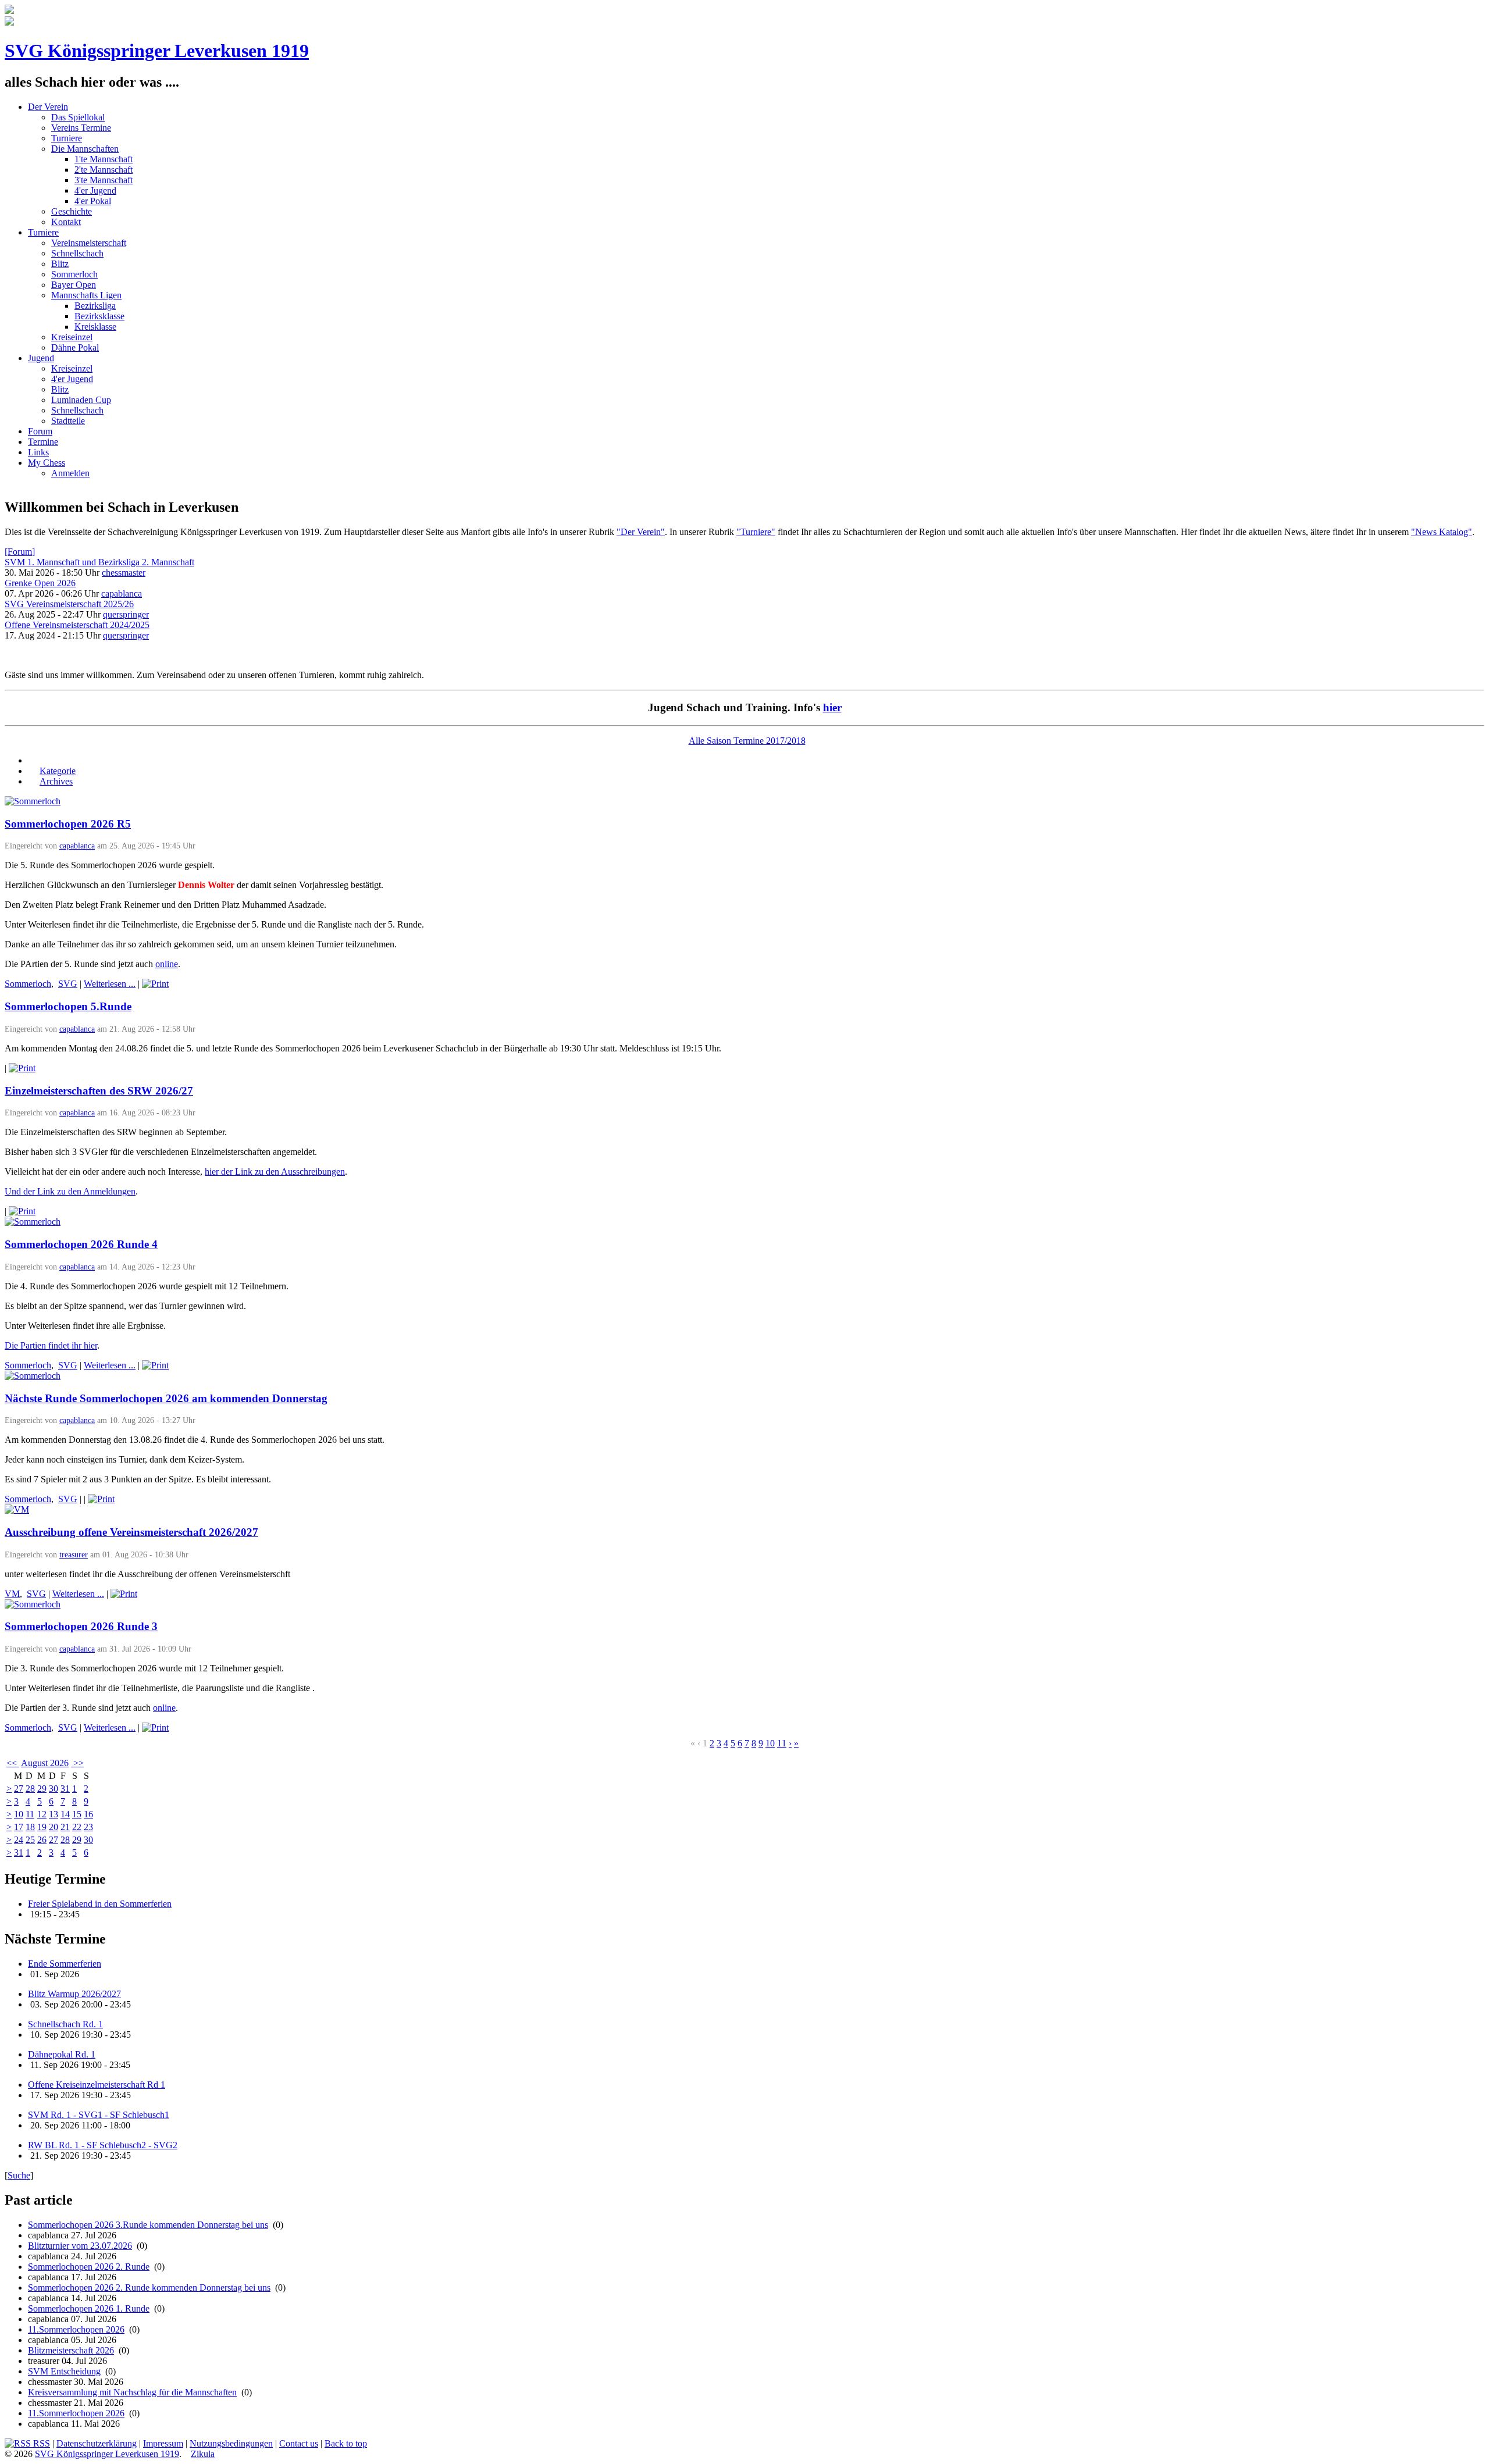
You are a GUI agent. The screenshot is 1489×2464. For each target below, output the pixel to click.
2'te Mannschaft (104, 170)
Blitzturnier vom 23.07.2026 (80, 2246)
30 (54, 1789)
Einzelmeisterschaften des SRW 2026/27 (99, 1091)
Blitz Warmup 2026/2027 (74, 1994)
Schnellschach (77, 253)
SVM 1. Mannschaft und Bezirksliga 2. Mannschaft (99, 562)
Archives (56, 781)
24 (19, 1840)
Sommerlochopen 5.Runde (68, 1006)
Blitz (60, 264)
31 (65, 1789)
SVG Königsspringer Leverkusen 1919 (157, 51)
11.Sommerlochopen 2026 (76, 2329)
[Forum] (20, 552)
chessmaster (124, 573)
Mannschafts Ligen (86, 295)
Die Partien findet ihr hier (51, 1345)
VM (12, 1594)
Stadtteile (68, 421)
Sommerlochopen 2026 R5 (68, 824)
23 (88, 1827)
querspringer (126, 614)
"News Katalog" (1442, 532)
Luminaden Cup (81, 400)
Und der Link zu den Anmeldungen (70, 1191)
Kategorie (58, 771)
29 (42, 1789)
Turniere (67, 138)
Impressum (163, 2443)
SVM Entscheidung (64, 2371)
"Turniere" (756, 532)
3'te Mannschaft (104, 180)
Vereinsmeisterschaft (89, 243)
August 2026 (45, 1763)
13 (54, 1814)
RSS (40, 2443)
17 (19, 1827)
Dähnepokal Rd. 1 (62, 2054)
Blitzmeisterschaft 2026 (71, 2350)
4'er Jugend (95, 190)
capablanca (122, 593)
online (167, 964)
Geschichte (72, 211)
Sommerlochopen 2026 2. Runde (89, 2267)
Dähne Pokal (75, 347)
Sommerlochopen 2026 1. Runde (89, 2308)
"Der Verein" (641, 532)
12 (42, 1814)
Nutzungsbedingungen (231, 2443)
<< (13, 1763)
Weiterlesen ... (110, 984)
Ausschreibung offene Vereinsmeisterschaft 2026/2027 (131, 1532)
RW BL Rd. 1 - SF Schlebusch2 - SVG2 (103, 2145)
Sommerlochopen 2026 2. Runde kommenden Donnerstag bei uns (149, 2288)
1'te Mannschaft (104, 159)
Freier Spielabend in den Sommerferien (100, 1904)
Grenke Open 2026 (40, 583)
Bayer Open (74, 285)
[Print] (155, 984)
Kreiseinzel (72, 337)
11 (782, 1743)
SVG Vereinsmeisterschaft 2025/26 (69, 604)
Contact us (299, 2443)
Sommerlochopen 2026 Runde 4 (81, 1244)
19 (42, 1827)
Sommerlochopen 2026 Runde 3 (81, 1626)
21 (65, 1827)
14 (65, 1814)
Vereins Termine (81, 128)
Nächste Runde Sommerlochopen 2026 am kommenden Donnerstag (166, 1398)
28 (30, 1789)
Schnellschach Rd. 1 (65, 2024)
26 (42, 1840)
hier (832, 707)
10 (770, 1743)
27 (19, 1789)
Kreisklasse (95, 327)
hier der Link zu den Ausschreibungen (275, 1172)
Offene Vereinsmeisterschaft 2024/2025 (77, 625)
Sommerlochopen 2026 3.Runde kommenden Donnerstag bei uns (148, 2225)
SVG (68, 984)
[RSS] (34, 760)
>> (77, 1763)
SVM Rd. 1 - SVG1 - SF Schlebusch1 (99, 2115)
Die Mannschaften (85, 149)
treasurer (74, 1554)
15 (77, 1814)
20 (54, 1827)
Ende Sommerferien (65, 1964)
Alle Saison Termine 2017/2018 (747, 741)
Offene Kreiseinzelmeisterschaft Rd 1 (97, 2085)
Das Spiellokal (78, 117)
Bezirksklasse (99, 316)
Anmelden (70, 473)
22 (77, 1827)
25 (30, 1840)
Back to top (346, 2443)
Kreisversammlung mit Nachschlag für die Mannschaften (132, 2392)
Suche (19, 2175)
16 (88, 1814)
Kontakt (66, 222)
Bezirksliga (95, 306)
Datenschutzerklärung (97, 2443)
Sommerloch (74, 274)
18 (30, 1827)
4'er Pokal (93, 201)
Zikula (203, 2454)
